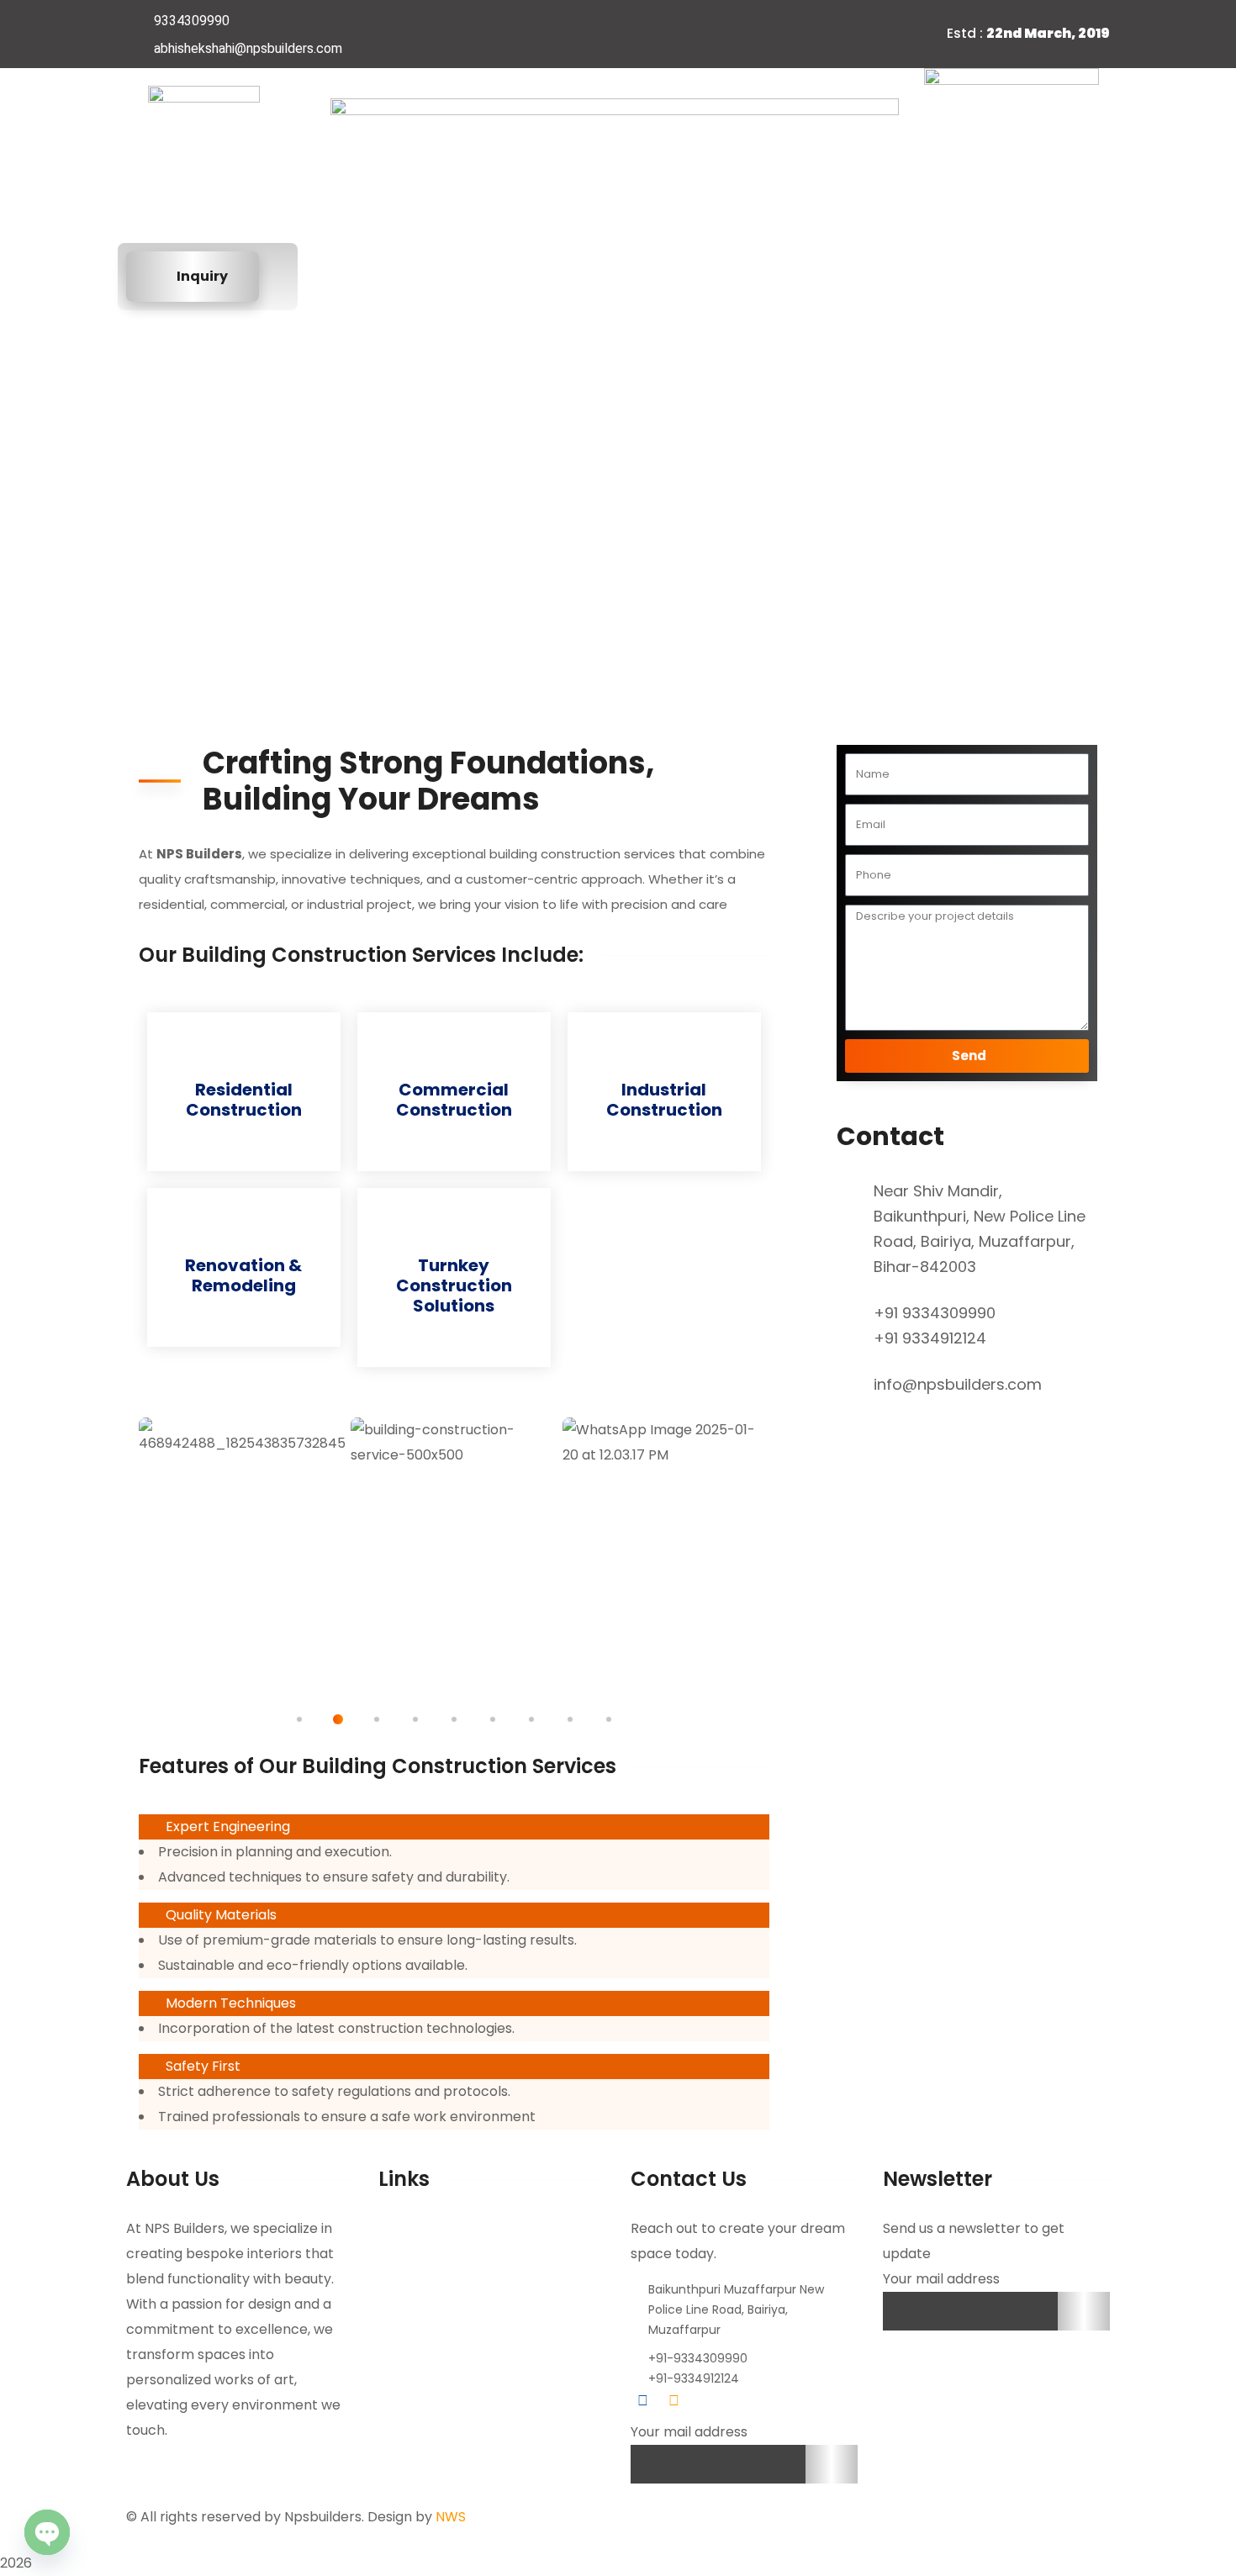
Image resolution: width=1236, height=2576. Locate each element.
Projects (658, 276)
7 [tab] (531, 1719)
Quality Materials (221, 1915)
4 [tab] (415, 1719)
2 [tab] (338, 1719)
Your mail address (689, 2432)
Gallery (764, 276)
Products (940, 276)
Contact (509, 2254)
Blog (849, 276)
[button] (454, 1827)
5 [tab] (454, 1719)
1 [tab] (299, 1719)
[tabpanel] (242, 1548)
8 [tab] (570, 1719)
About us (443, 276)
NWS (451, 2517)
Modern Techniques (231, 2003)
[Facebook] (721, 34)
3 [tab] (377, 1719)
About (462, 2229)
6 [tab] (493, 1719)
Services (547, 276)
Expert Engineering (228, 1826)
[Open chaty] (47, 2532)
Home (348, 276)
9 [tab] (609, 1719)
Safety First (203, 2066)
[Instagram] (754, 34)
